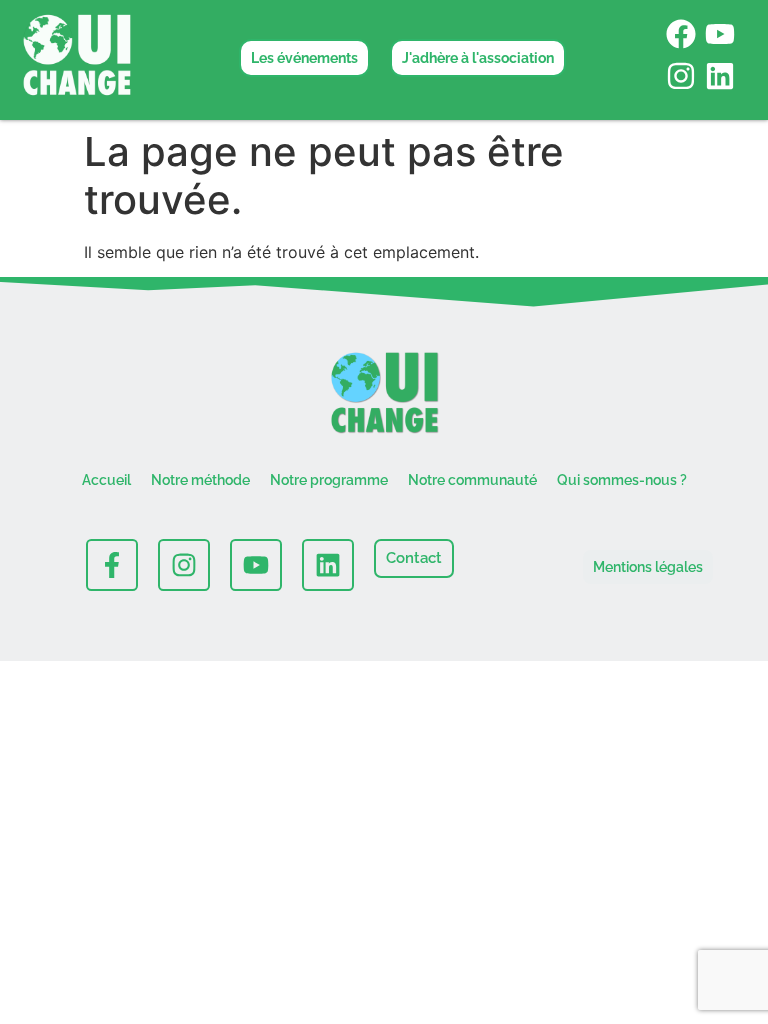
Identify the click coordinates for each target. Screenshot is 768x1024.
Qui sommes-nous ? (622, 480)
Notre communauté (472, 480)
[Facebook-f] (112, 565)
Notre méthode (200, 480)
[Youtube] (720, 34)
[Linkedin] (720, 76)
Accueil (106, 480)
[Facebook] (681, 34)
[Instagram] (681, 76)
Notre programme (329, 480)
